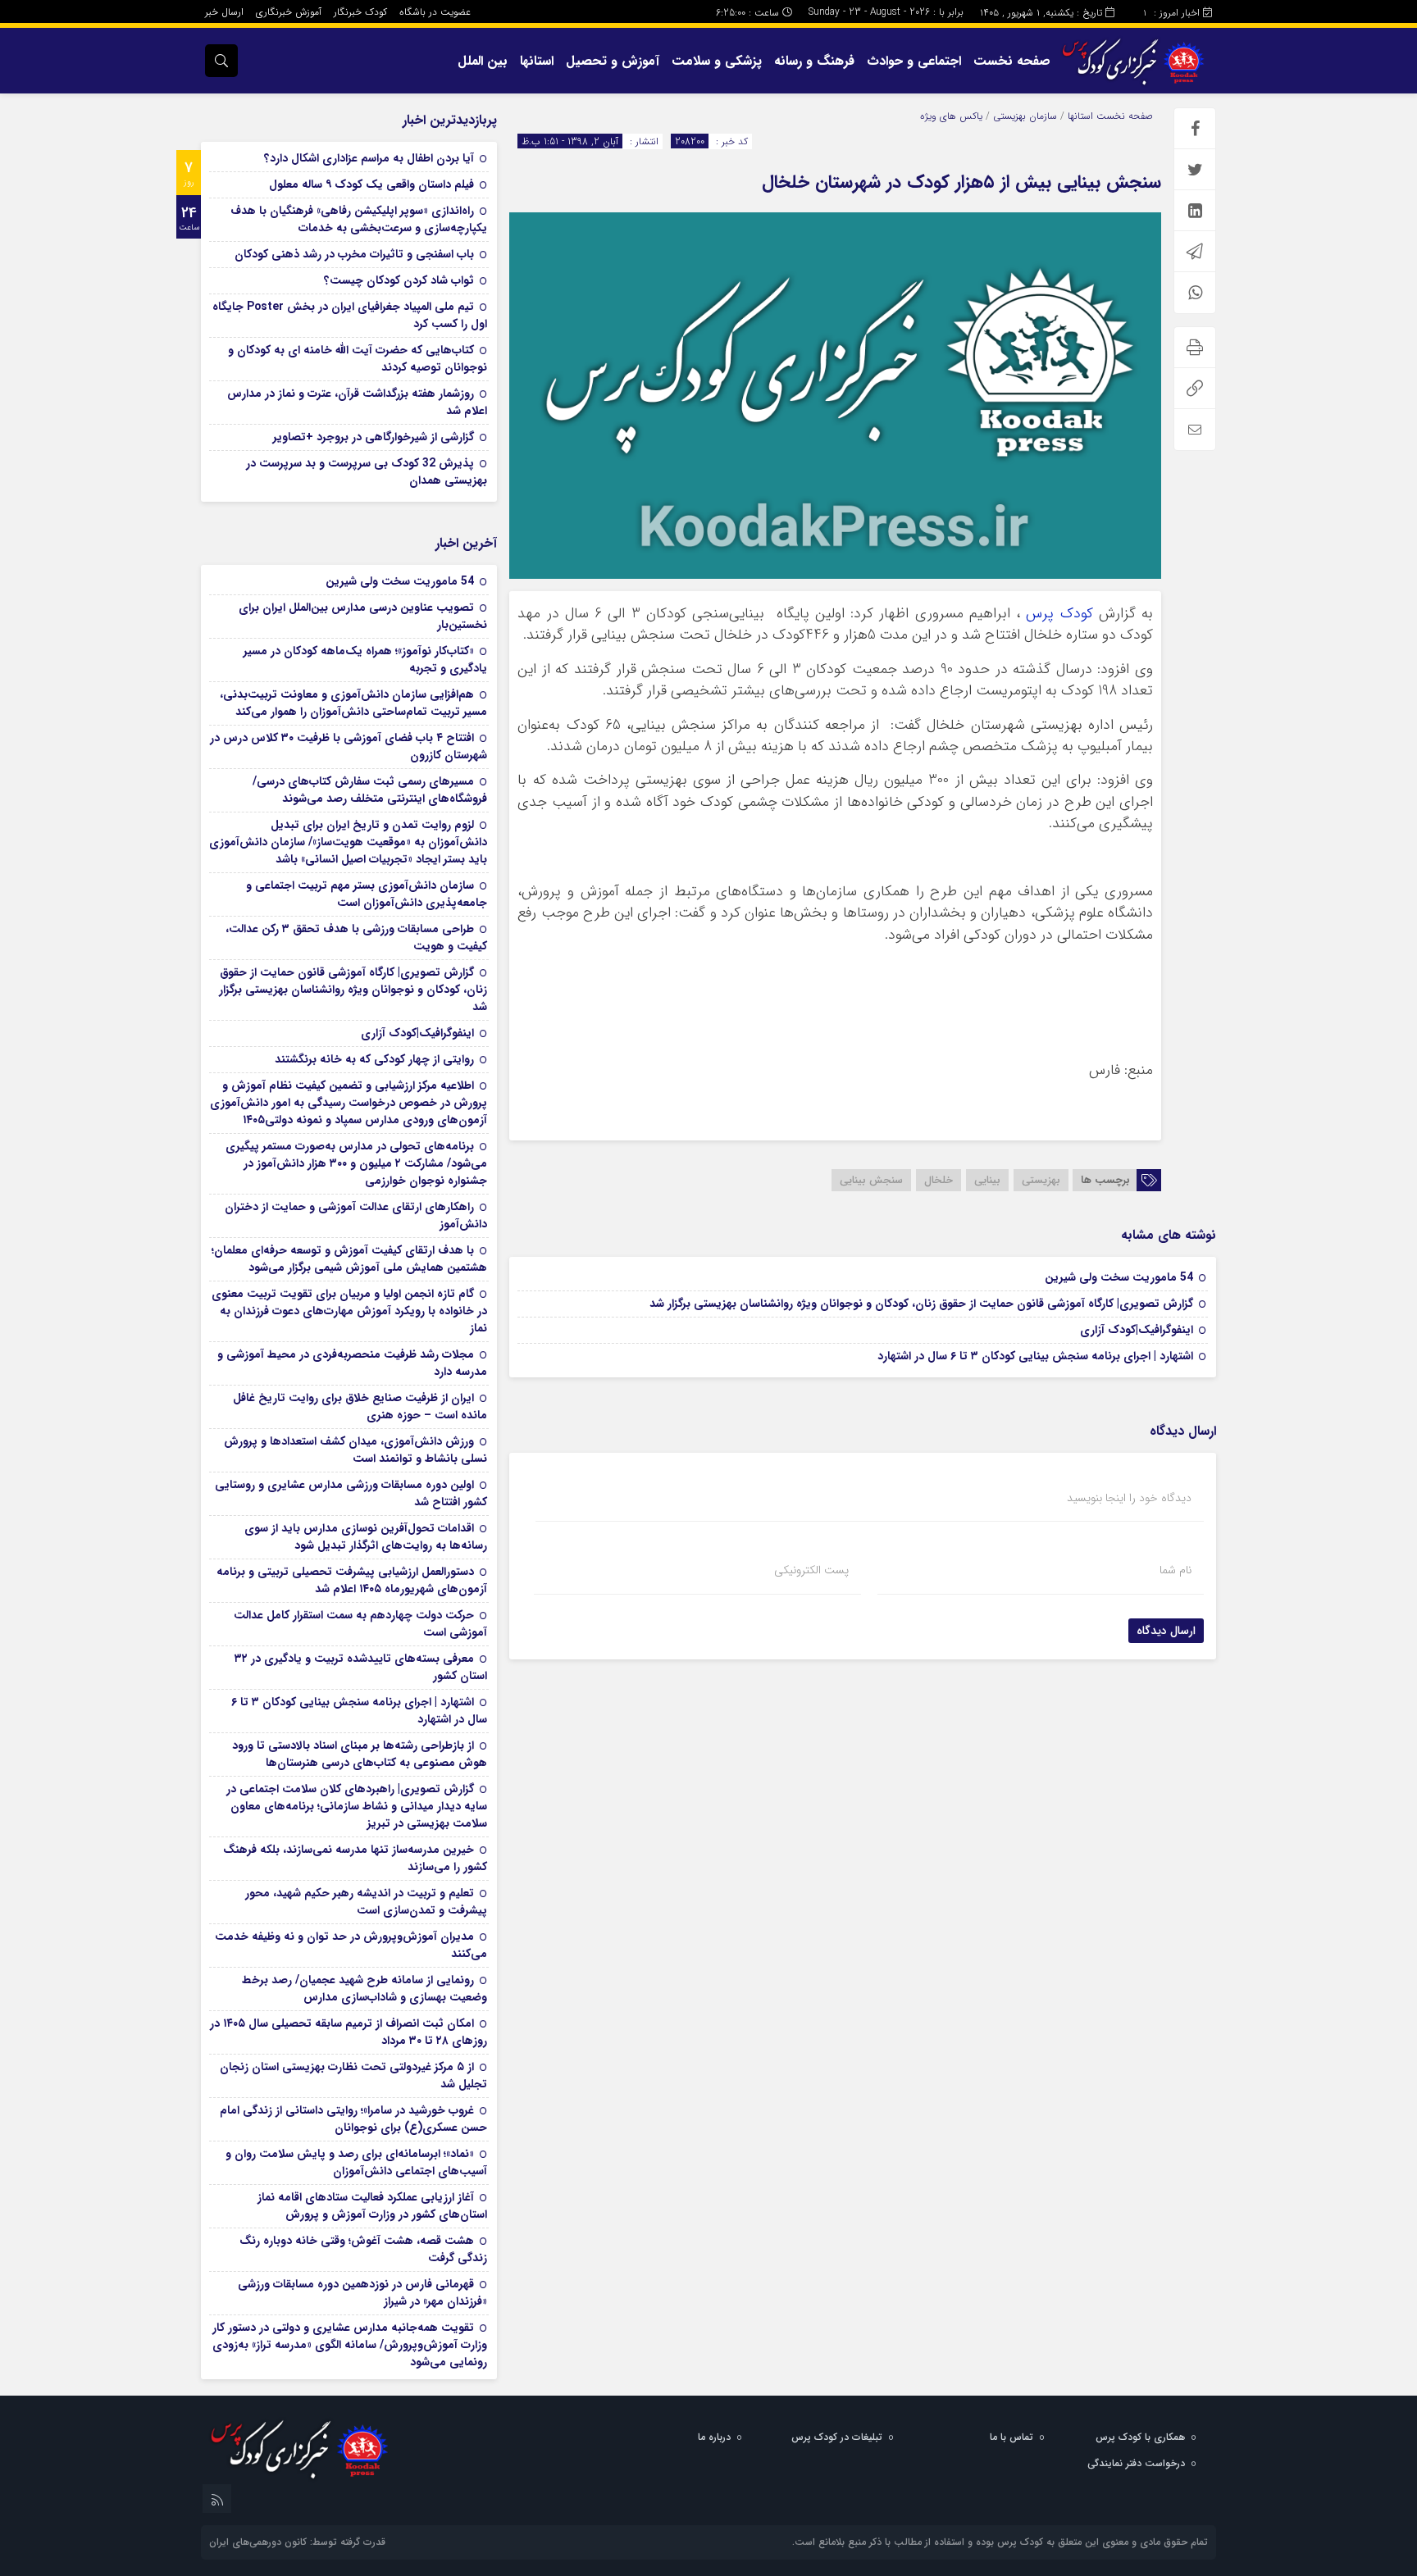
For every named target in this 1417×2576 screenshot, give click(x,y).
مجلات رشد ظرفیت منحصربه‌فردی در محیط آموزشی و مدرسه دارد (352, 1363)
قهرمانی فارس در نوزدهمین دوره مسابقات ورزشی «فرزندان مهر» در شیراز (362, 2293)
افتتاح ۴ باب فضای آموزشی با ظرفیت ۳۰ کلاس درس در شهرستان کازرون (349, 746)
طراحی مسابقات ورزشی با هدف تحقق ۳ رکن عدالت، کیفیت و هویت (356, 938)
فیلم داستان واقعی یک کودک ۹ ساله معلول (371, 184)
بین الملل (483, 61)
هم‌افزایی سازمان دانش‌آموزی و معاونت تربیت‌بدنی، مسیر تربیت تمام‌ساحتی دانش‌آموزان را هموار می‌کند (353, 703)
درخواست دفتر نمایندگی (1136, 2463)
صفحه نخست (1012, 61)
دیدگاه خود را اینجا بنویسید (1129, 1498)
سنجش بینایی (871, 1180)
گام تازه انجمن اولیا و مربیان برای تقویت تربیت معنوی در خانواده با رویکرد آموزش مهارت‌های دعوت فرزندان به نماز (349, 1311)
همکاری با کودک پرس (1140, 2437)
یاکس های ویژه (951, 116)
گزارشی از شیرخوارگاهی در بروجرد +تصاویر (374, 437)
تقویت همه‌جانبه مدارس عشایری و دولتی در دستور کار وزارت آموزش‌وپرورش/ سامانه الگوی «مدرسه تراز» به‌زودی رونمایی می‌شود (350, 2345)
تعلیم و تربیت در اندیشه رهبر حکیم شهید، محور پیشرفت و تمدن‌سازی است (366, 1902)
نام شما (1176, 1570)
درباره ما (714, 2437)
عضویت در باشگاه (435, 12)
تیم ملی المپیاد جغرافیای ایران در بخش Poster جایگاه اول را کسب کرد (350, 315)
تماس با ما (1011, 2437)
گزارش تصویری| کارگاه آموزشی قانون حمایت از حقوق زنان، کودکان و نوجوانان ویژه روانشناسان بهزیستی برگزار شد (921, 1304)
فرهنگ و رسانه (814, 61)
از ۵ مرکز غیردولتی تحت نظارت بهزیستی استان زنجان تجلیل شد (353, 2075)
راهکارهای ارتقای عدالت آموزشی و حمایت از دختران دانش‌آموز (356, 1215)
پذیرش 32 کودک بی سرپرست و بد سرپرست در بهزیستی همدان (367, 472)
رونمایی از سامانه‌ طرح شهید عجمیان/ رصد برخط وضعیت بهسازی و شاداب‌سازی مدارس (365, 1989)
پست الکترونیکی (811, 1570)
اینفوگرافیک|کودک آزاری (1137, 1330)
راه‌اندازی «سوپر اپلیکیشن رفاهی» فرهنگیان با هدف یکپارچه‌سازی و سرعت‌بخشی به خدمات (359, 219)
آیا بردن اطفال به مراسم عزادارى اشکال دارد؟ (369, 158)
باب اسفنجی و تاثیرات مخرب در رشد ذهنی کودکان (354, 254)
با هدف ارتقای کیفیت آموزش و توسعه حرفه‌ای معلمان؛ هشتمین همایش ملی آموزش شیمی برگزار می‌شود (349, 1259)
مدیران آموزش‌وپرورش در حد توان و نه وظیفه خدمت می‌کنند (351, 1945)
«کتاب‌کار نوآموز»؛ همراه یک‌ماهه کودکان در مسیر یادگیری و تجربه (365, 660)
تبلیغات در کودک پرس (837, 2437)
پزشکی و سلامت (717, 61)
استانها (537, 61)
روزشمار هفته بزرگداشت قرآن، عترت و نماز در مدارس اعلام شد (357, 402)
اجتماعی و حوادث (914, 61)
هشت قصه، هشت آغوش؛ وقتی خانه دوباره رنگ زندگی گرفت (363, 2249)
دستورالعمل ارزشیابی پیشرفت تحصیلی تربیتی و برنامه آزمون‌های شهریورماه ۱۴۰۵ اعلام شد (352, 1580)
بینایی (987, 1180)
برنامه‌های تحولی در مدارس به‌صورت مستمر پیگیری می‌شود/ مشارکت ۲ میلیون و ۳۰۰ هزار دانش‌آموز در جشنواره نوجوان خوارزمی (356, 1163)
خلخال (939, 1180)
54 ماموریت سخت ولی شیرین (1119, 1277)
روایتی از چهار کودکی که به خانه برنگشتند (374, 1059)
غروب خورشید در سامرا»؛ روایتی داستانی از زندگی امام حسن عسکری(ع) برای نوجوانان (353, 2119)
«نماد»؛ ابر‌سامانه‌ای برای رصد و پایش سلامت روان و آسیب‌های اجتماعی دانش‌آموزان (356, 2162)
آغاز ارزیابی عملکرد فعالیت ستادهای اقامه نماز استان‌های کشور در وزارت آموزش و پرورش (372, 2206)
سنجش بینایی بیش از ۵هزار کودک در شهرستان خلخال (961, 182)
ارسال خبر (224, 12)
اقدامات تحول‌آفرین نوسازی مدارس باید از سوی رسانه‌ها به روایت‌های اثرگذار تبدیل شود (366, 1537)
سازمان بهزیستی (1025, 116)
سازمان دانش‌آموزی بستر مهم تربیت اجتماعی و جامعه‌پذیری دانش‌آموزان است (367, 894)
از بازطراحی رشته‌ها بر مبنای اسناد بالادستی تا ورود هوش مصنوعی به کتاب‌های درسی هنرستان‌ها (360, 1754)
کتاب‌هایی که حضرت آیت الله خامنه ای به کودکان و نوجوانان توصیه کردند (358, 359)
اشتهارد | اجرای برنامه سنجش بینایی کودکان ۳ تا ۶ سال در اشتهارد (1035, 1356)
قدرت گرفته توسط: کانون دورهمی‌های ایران (297, 2542)
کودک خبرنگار (360, 12)
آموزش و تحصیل (613, 61)
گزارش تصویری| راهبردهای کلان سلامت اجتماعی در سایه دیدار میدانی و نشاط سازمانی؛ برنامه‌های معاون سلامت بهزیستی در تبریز (357, 1806)
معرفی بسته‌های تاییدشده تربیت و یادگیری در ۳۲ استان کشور (361, 1667)
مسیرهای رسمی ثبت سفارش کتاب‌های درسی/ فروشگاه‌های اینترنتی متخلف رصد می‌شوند (370, 790)
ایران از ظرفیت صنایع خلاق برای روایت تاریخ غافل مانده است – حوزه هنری (360, 1406)
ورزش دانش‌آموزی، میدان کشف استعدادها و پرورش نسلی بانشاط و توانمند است (355, 1450)
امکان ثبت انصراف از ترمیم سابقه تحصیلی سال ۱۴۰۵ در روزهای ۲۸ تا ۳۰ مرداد (349, 2032)
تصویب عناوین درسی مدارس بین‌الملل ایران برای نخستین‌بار (363, 616)
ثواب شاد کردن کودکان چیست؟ (399, 280)
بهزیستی (1041, 1180)
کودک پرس (1059, 614)
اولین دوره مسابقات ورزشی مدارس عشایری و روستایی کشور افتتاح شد (351, 1493)
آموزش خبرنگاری (289, 12)
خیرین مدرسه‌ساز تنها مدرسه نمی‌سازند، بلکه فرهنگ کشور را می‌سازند (355, 1858)
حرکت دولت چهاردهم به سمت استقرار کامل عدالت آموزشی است (360, 1624)
